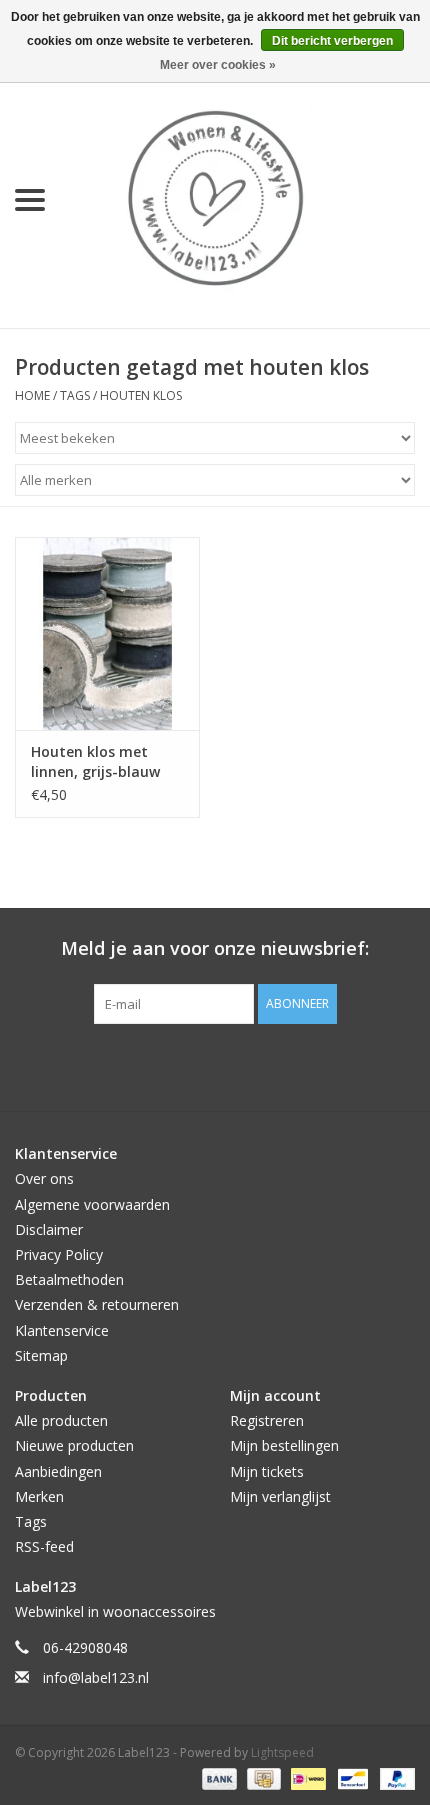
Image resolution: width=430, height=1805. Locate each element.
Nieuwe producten (74, 1445)
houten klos (141, 395)
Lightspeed (282, 1752)
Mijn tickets (267, 1471)
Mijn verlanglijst (280, 1496)
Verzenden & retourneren (97, 1304)
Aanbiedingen (58, 1471)
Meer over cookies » (218, 65)
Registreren (267, 1420)
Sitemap (41, 1355)
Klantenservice (62, 1330)
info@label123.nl (96, 1677)
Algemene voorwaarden (92, 1204)
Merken (39, 1496)
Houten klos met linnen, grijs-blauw (95, 761)
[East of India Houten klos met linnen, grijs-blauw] (107, 634)
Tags (75, 395)
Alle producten (61, 1420)
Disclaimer (49, 1229)
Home (32, 395)
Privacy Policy (59, 1254)
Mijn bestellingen (284, 1445)
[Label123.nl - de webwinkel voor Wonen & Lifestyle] (245, 198)
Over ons (44, 1178)
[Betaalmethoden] (217, 1777)
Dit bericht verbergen (332, 41)
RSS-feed (44, 1546)
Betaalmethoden (69, 1279)
